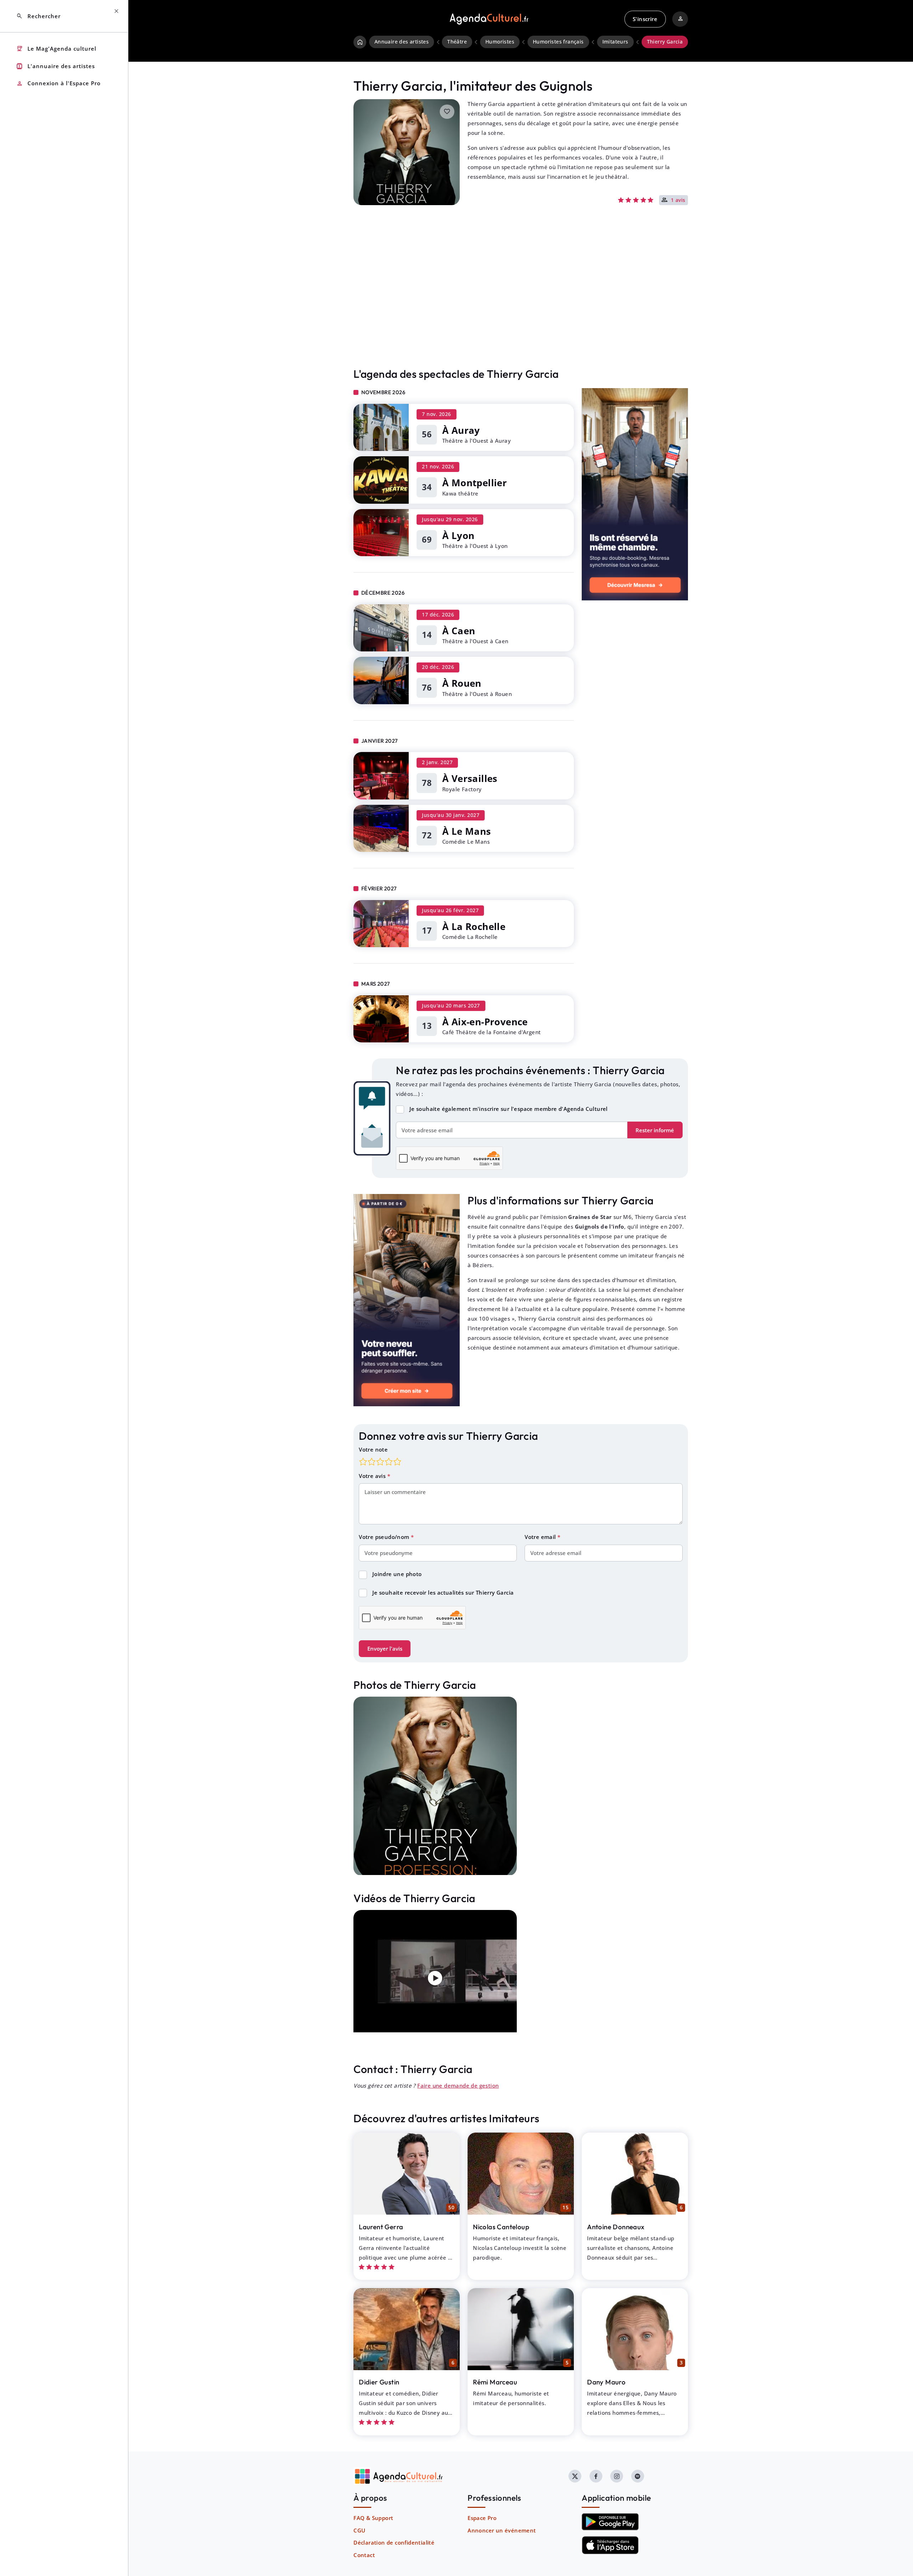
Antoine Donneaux (616, 2227)
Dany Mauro (606, 2382)
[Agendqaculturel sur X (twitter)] (575, 2476)
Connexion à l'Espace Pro (58, 84)
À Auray (461, 430)
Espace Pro (482, 2518)
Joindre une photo (397, 1574)
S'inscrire (645, 19)
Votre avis (373, 1476)
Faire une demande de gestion (458, 2085)
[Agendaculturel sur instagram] (617, 2476)
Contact (364, 2555)
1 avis (678, 200)
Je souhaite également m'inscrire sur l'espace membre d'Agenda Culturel (509, 1109)
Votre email (541, 1537)
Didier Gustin (379, 2382)
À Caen (459, 631)
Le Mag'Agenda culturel (56, 49)
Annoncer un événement (502, 2530)
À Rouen (462, 683)
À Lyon (458, 535)
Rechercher (38, 16)
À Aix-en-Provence (485, 1022)
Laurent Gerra (381, 2227)
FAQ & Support (373, 2518)
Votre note (373, 1449)
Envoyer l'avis (385, 1648)
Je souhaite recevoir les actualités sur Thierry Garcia (443, 1592)
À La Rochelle (474, 926)
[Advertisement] (521, 301)
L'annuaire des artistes (55, 66)
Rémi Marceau (495, 2382)
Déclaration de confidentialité (394, 2542)
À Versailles (470, 778)
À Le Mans (467, 831)
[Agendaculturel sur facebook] (596, 2476)
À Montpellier (475, 483)
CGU (359, 2530)
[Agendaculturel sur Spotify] (638, 2476)
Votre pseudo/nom (385, 1537)
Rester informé (655, 1130)
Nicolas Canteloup (501, 2227)
